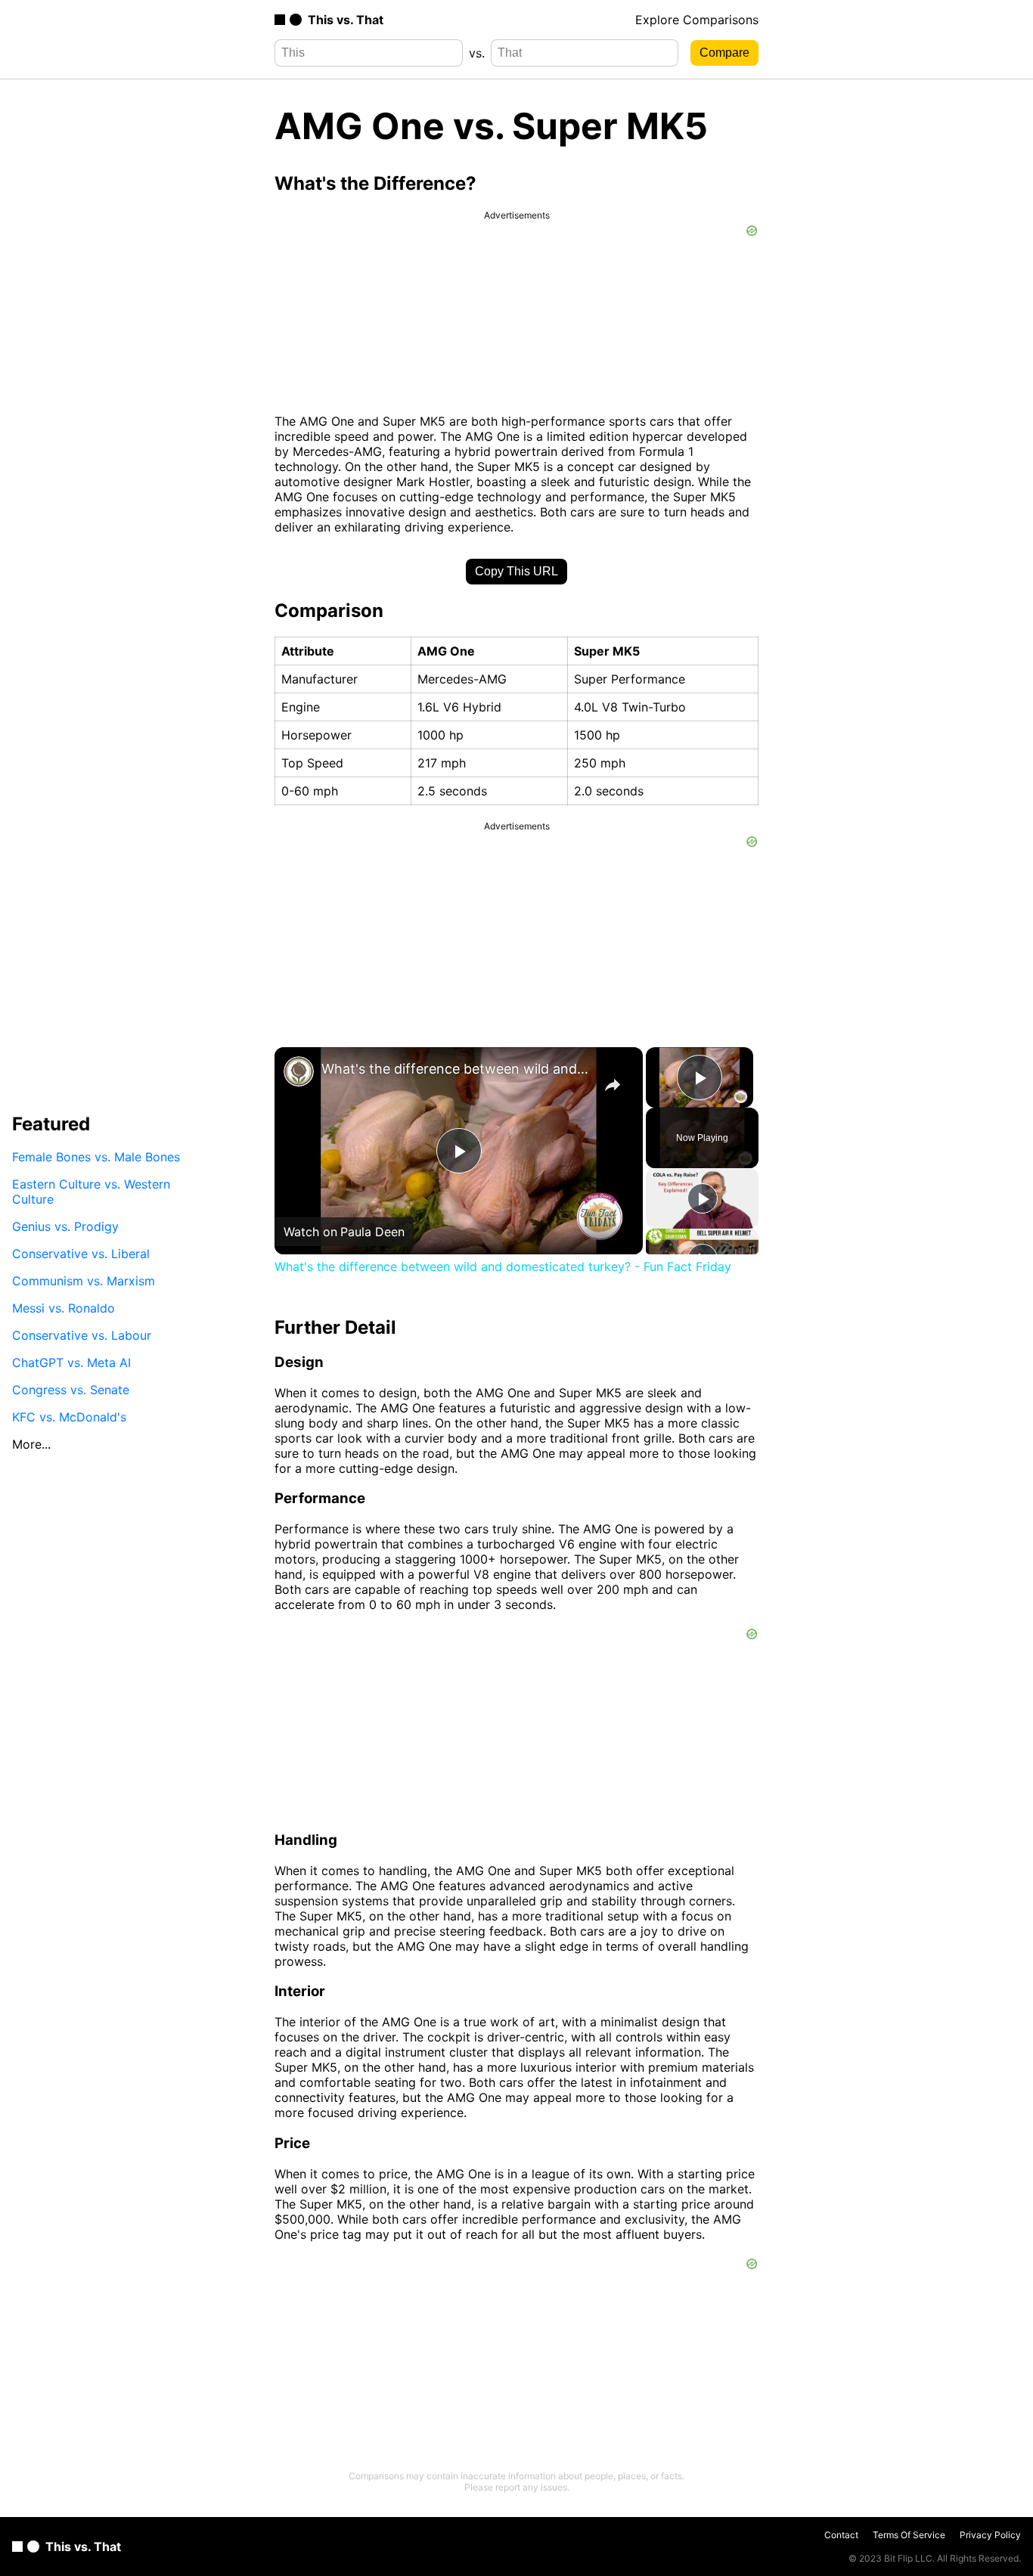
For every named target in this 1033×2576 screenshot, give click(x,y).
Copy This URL (516, 571)
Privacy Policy (990, 2535)
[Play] (703, 1198)
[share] (613, 1085)
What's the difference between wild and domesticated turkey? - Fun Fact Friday (456, 1069)
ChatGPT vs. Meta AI (71, 1362)
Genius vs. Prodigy (65, 1226)
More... (31, 1444)
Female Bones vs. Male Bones (96, 1157)
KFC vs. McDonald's (69, 1417)
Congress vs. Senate (71, 1390)
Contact (841, 2535)
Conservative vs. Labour (82, 1335)
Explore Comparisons (697, 20)
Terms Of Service (909, 2535)
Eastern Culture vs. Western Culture (91, 1192)
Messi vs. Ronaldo (64, 1308)
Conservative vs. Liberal (81, 1254)
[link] (299, 1071)
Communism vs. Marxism (84, 1281)
